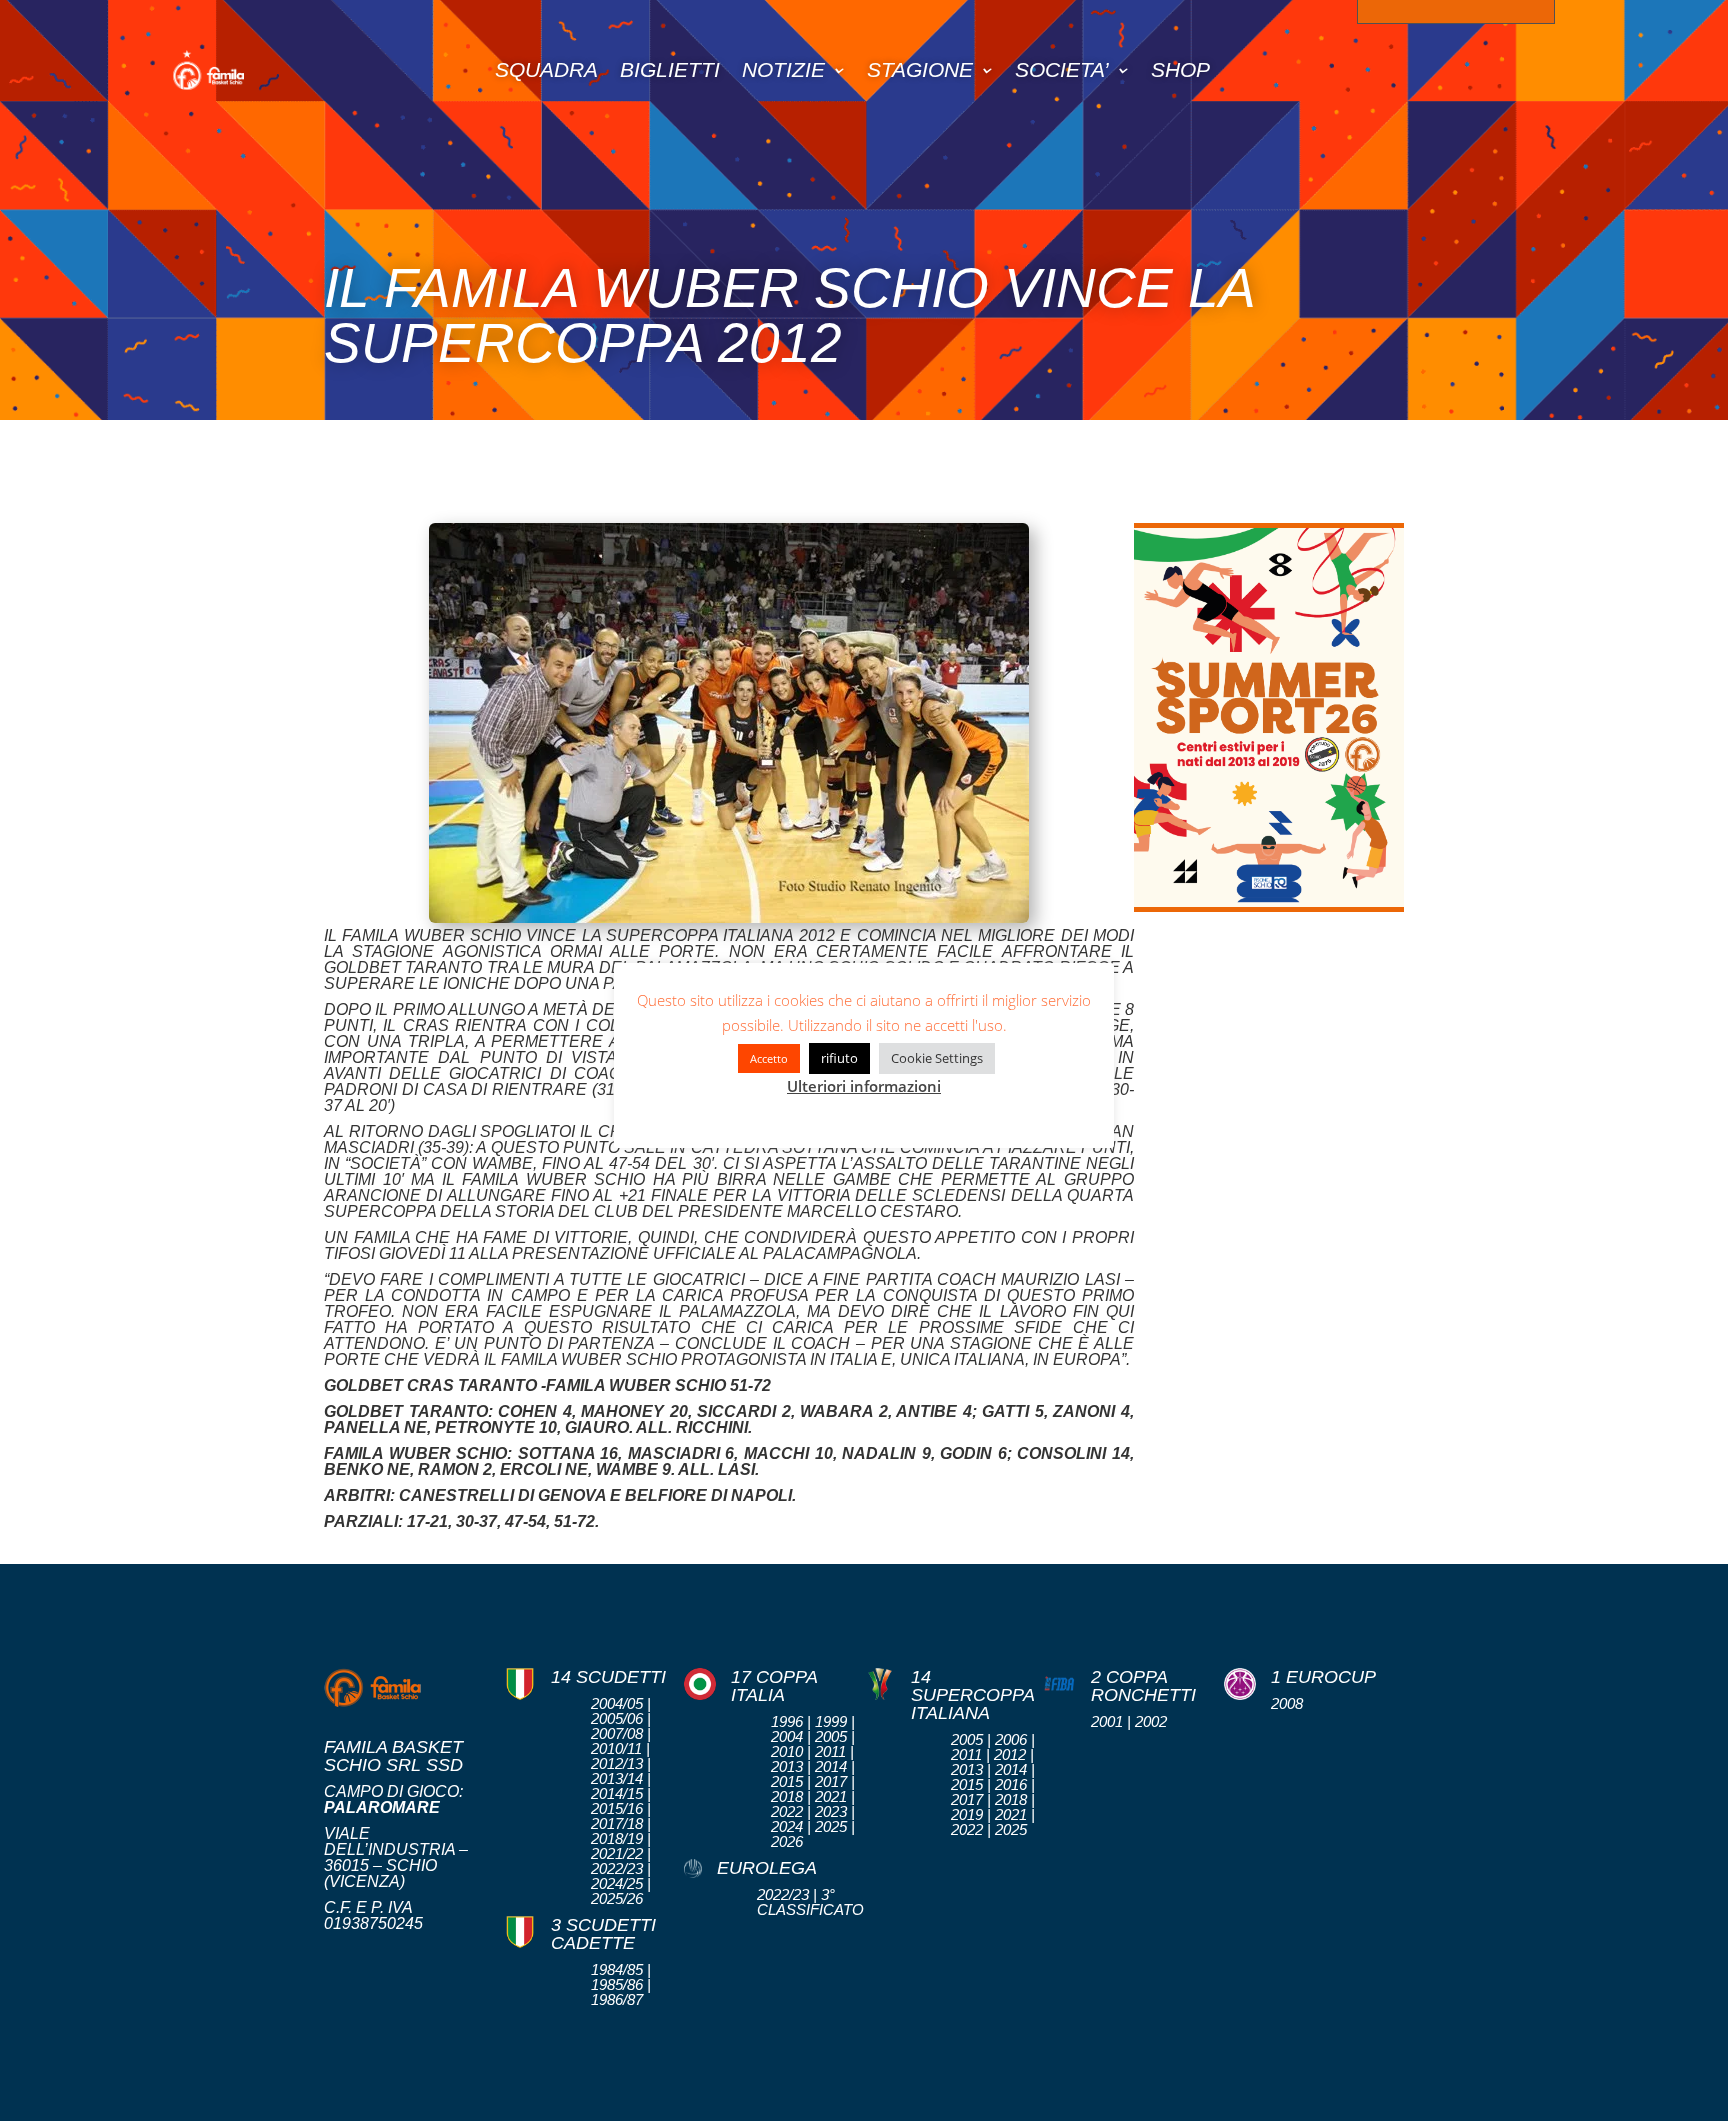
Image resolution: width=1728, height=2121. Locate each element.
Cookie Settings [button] (937, 1058)
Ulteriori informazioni (864, 1086)
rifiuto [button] (839, 1058)
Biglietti (670, 69)
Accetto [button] (769, 1058)
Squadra (546, 69)
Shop (1180, 69)
